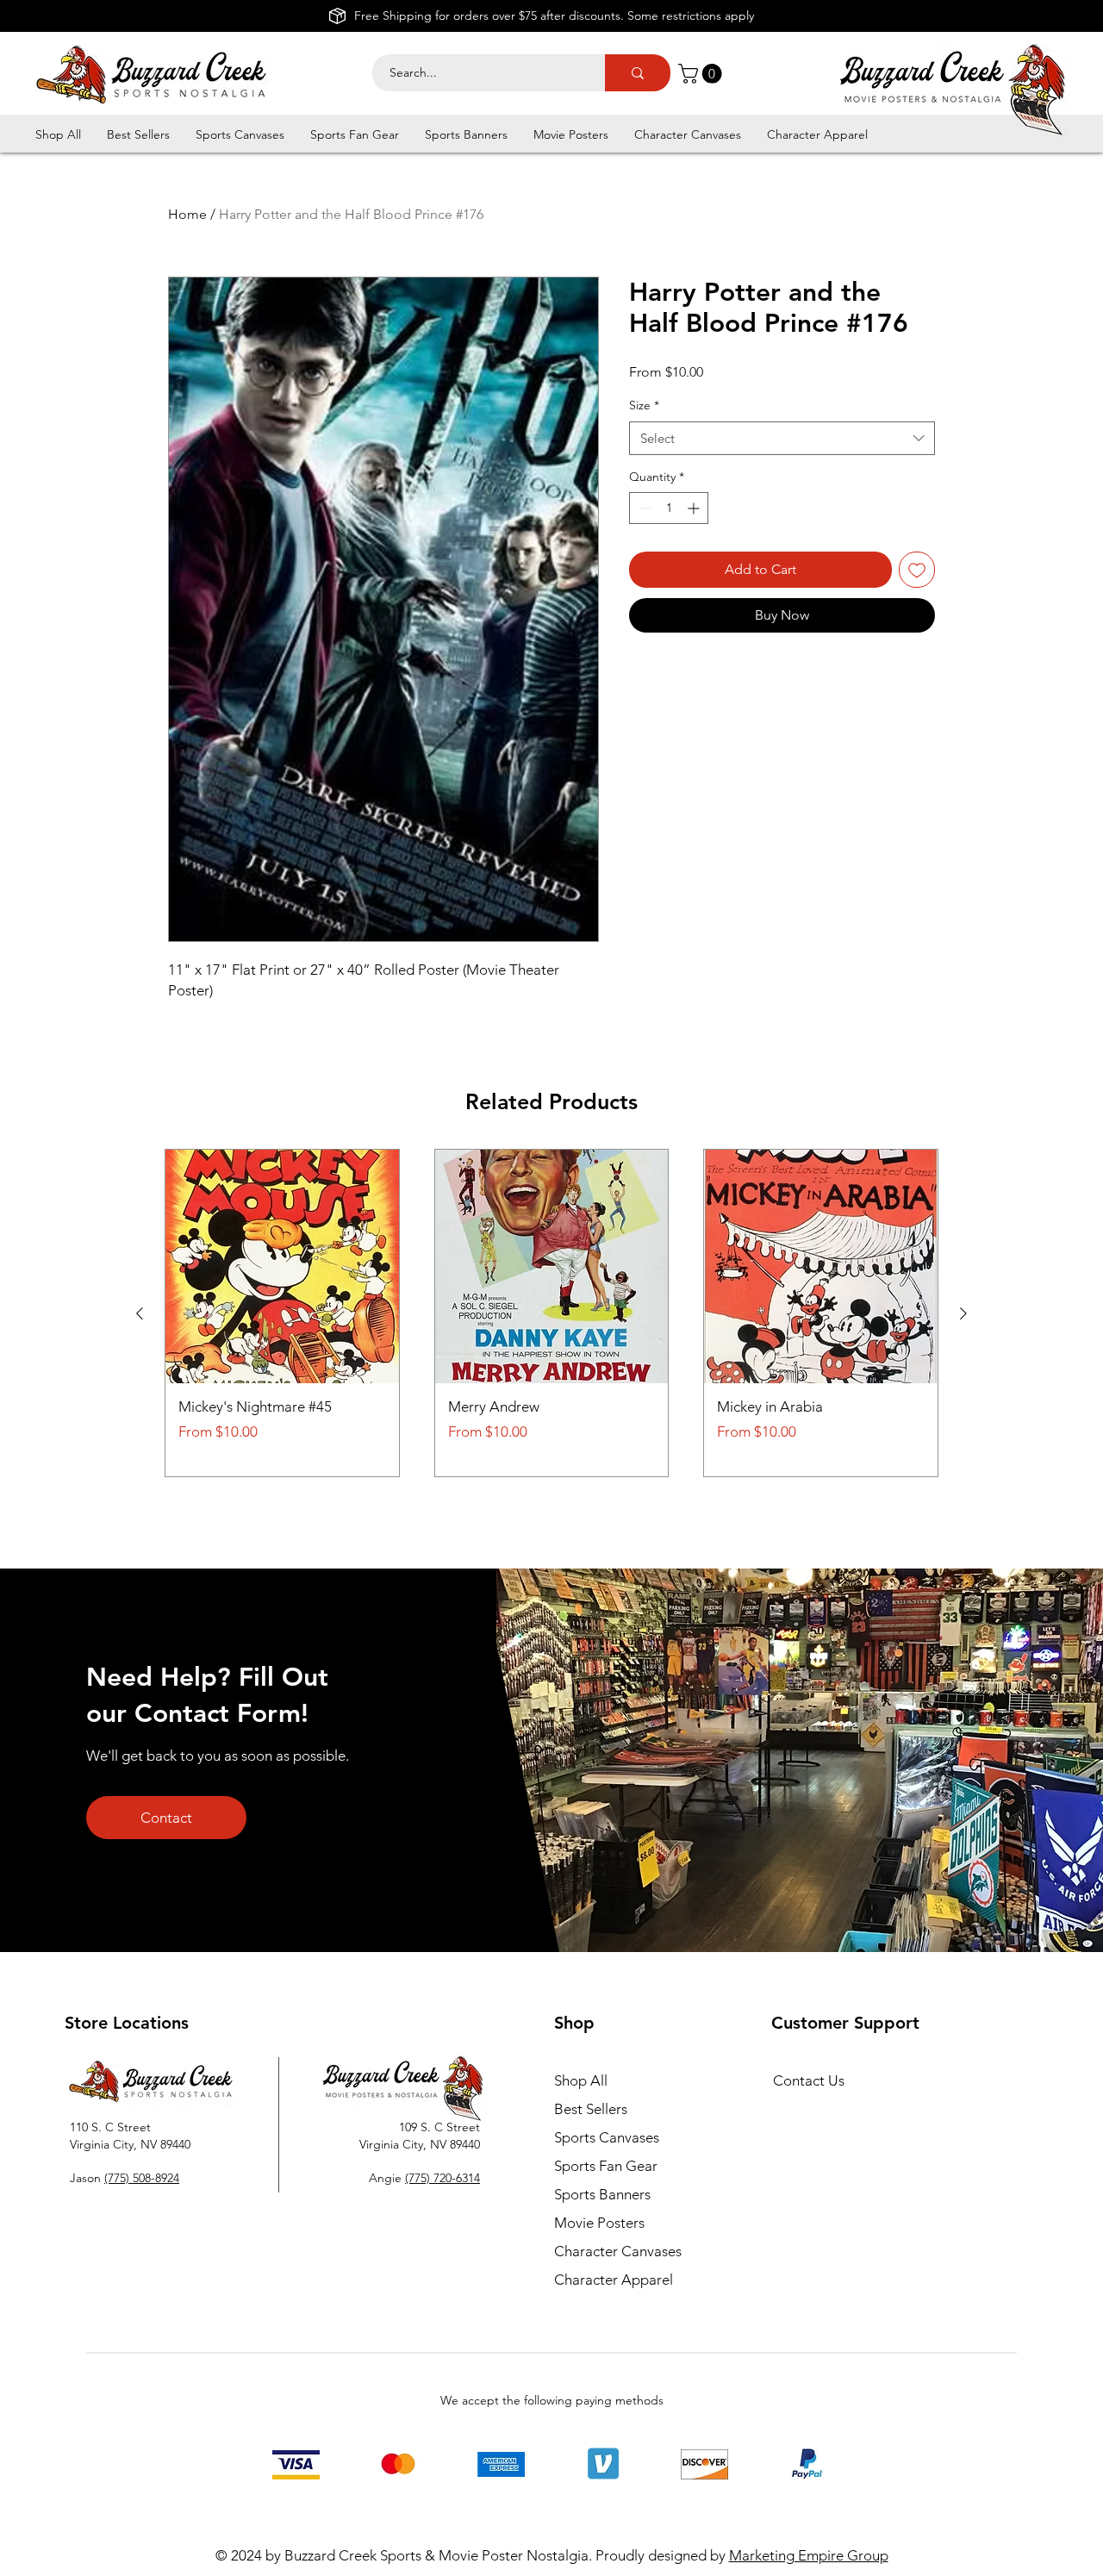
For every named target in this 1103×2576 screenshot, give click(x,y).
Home (187, 214)
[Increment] (695, 508)
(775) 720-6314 (442, 2178)
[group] (551, 1313)
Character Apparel (614, 2280)
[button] (702, 74)
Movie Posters (599, 2223)
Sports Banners (602, 2194)
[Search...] (638, 73)
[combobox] (782, 438)
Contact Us (809, 2080)
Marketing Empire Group (809, 2555)
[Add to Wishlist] (917, 570)
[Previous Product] (140, 1313)
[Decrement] (642, 508)
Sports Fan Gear (606, 2166)
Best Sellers (591, 2109)
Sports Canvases (607, 2137)
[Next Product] (963, 1313)
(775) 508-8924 (142, 2178)
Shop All (581, 2080)
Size (644, 405)
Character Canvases (618, 2251)
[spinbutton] (669, 508)
